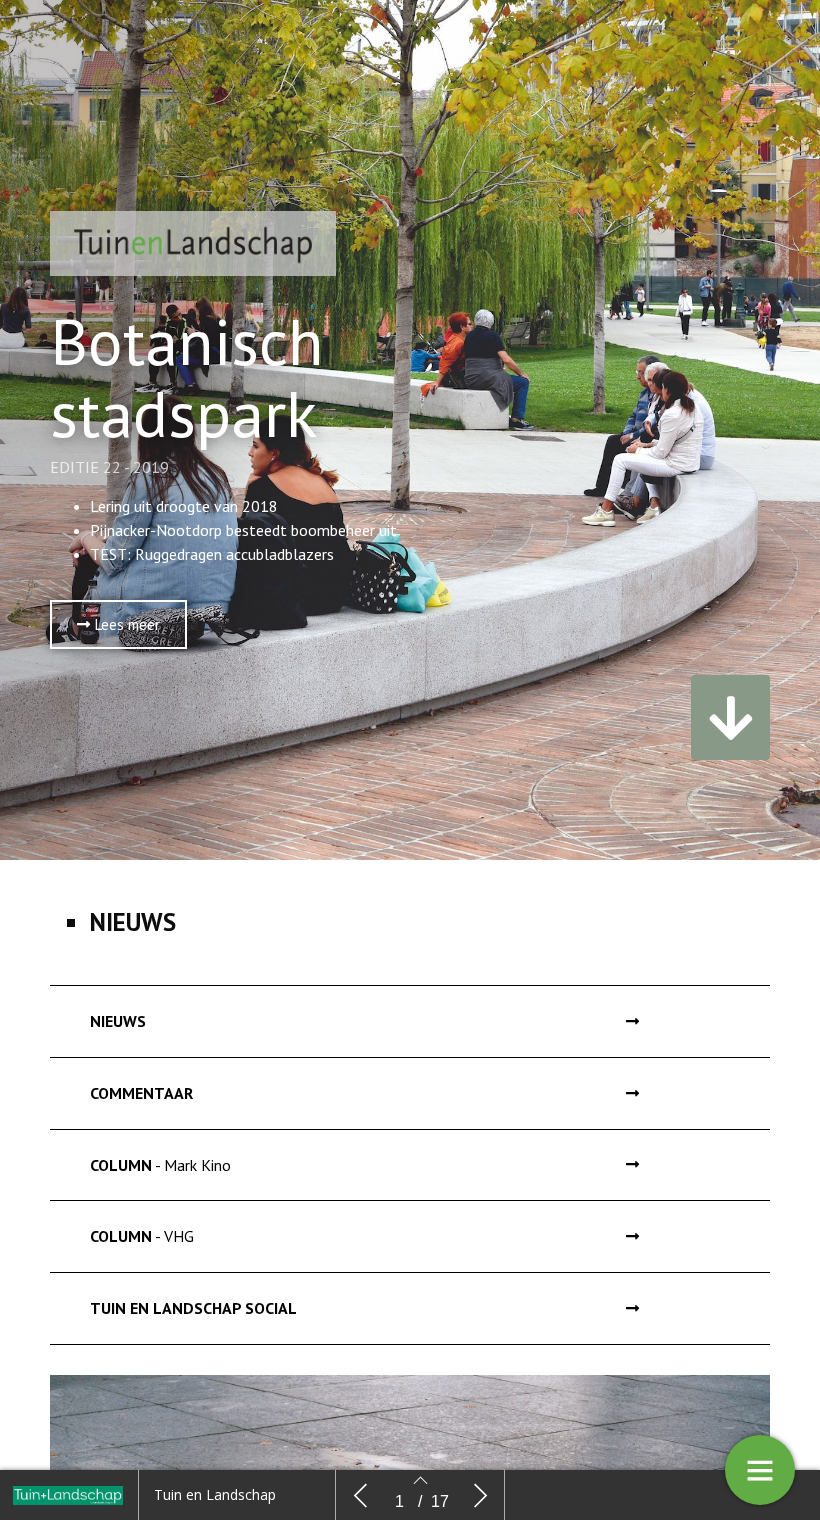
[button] (118, 624)
